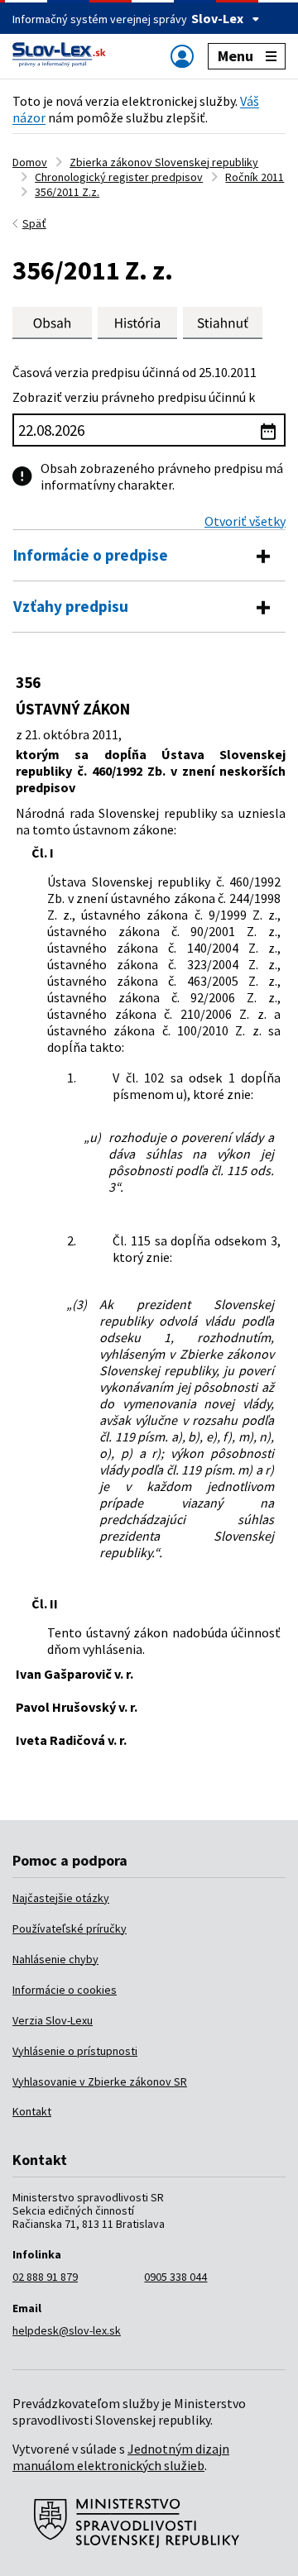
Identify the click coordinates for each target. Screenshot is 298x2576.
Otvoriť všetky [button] (245, 521)
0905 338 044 (175, 2277)
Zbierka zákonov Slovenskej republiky (164, 162)
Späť (34, 223)
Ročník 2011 (255, 177)
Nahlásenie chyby (55, 1959)
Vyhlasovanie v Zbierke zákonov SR (100, 2081)
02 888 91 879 (45, 2277)
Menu (236, 56)
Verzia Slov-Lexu (53, 2020)
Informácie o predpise (91, 555)
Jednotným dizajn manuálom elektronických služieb (121, 2457)
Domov (30, 162)
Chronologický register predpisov (119, 177)
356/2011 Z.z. (67, 192)
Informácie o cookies (65, 1990)
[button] (223, 323)
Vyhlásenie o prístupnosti (75, 2051)
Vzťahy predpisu (71, 606)
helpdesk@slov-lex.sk (67, 2330)
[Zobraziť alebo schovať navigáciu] (182, 56)
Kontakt (32, 2111)
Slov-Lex (217, 18)
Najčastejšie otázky (61, 1898)
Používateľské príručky (70, 1928)
